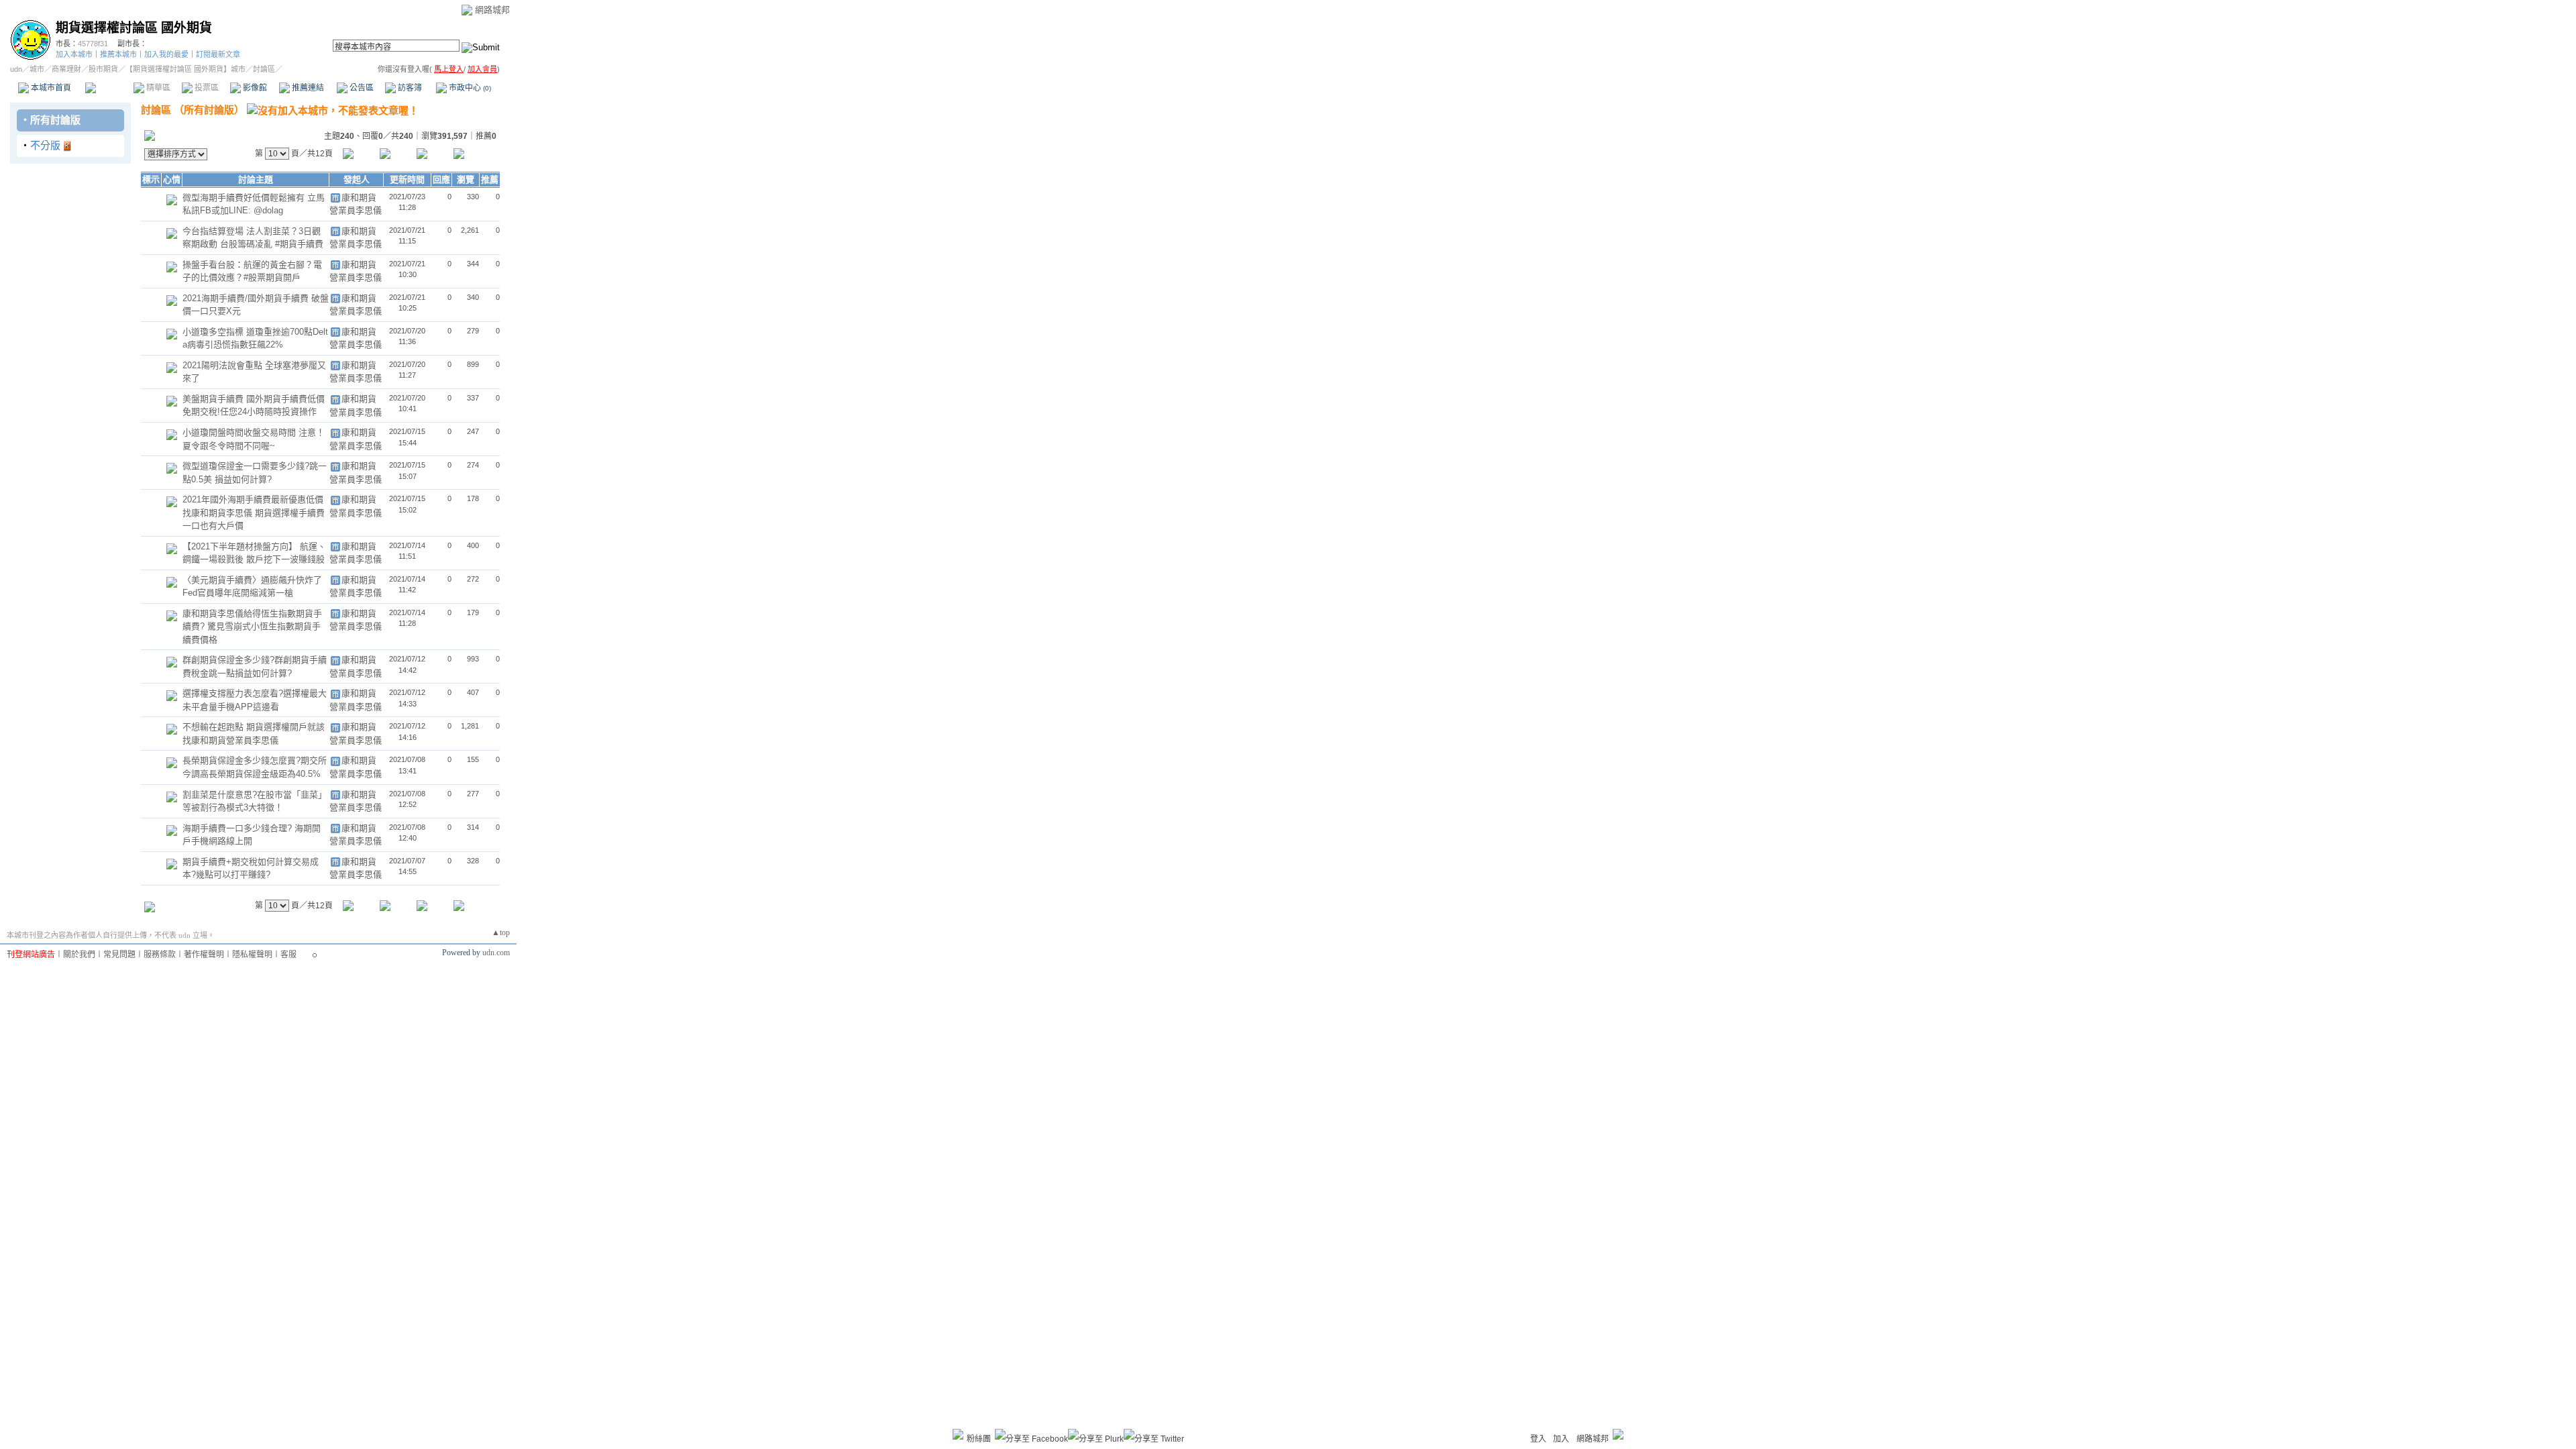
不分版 (45, 145)
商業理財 (66, 69)
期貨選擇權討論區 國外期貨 (134, 28)
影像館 (254, 88)
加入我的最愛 (166, 54)
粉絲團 (979, 1439)
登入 (1538, 1439)
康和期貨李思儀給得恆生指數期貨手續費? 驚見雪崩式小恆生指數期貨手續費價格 (252, 627)
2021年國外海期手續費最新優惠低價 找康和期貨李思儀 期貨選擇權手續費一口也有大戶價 (254, 513)
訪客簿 (409, 88)
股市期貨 (103, 69)
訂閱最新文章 (218, 54)
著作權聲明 (204, 955)
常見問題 (119, 955)
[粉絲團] (958, 1434)
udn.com (496, 953)
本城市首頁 (50, 88)
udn (16, 69)
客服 (288, 955)
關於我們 (79, 955)
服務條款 (160, 955)
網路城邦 (492, 10)
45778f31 (93, 44)
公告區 (361, 88)
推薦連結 (307, 88)
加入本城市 (74, 54)
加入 (1561, 1439)
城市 (37, 69)
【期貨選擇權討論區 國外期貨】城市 (185, 69)
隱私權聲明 (252, 955)
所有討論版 (55, 120)
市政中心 (469, 88)
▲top (501, 932)
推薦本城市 (118, 54)
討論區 (109, 88)
